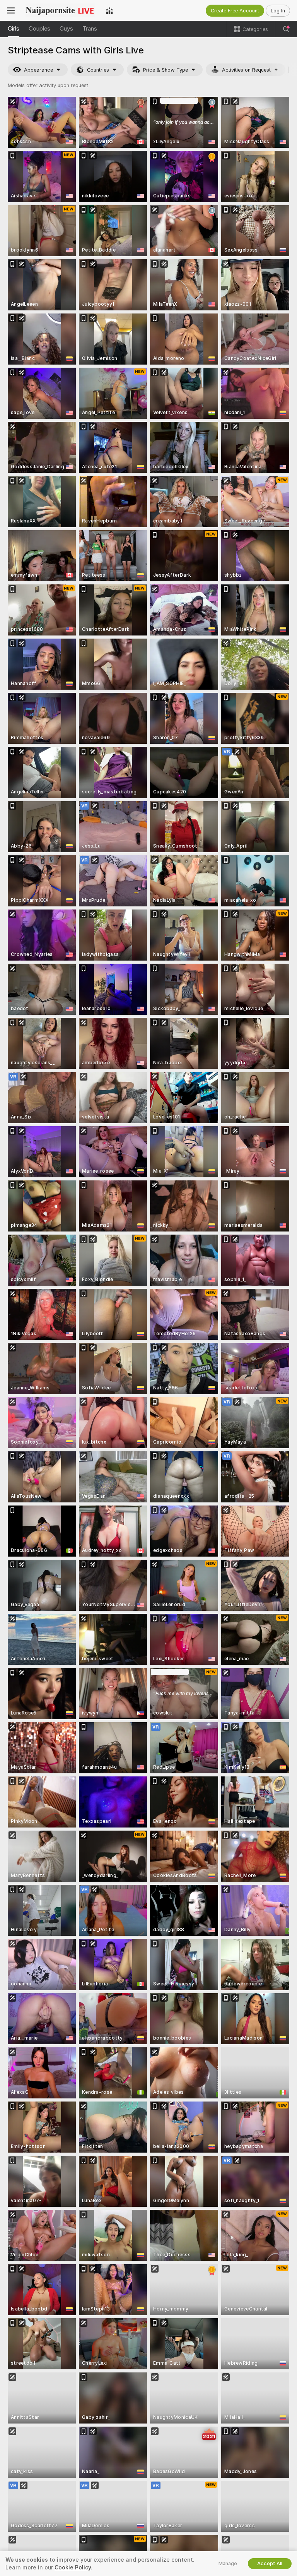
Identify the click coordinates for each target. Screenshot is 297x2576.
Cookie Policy (73, 2567)
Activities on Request (246, 70)
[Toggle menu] (11, 10)
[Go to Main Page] (60, 10)
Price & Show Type (166, 70)
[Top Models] (109, 10)
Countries (98, 70)
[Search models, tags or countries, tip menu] (286, 29)
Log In (278, 11)
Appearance (38, 70)
